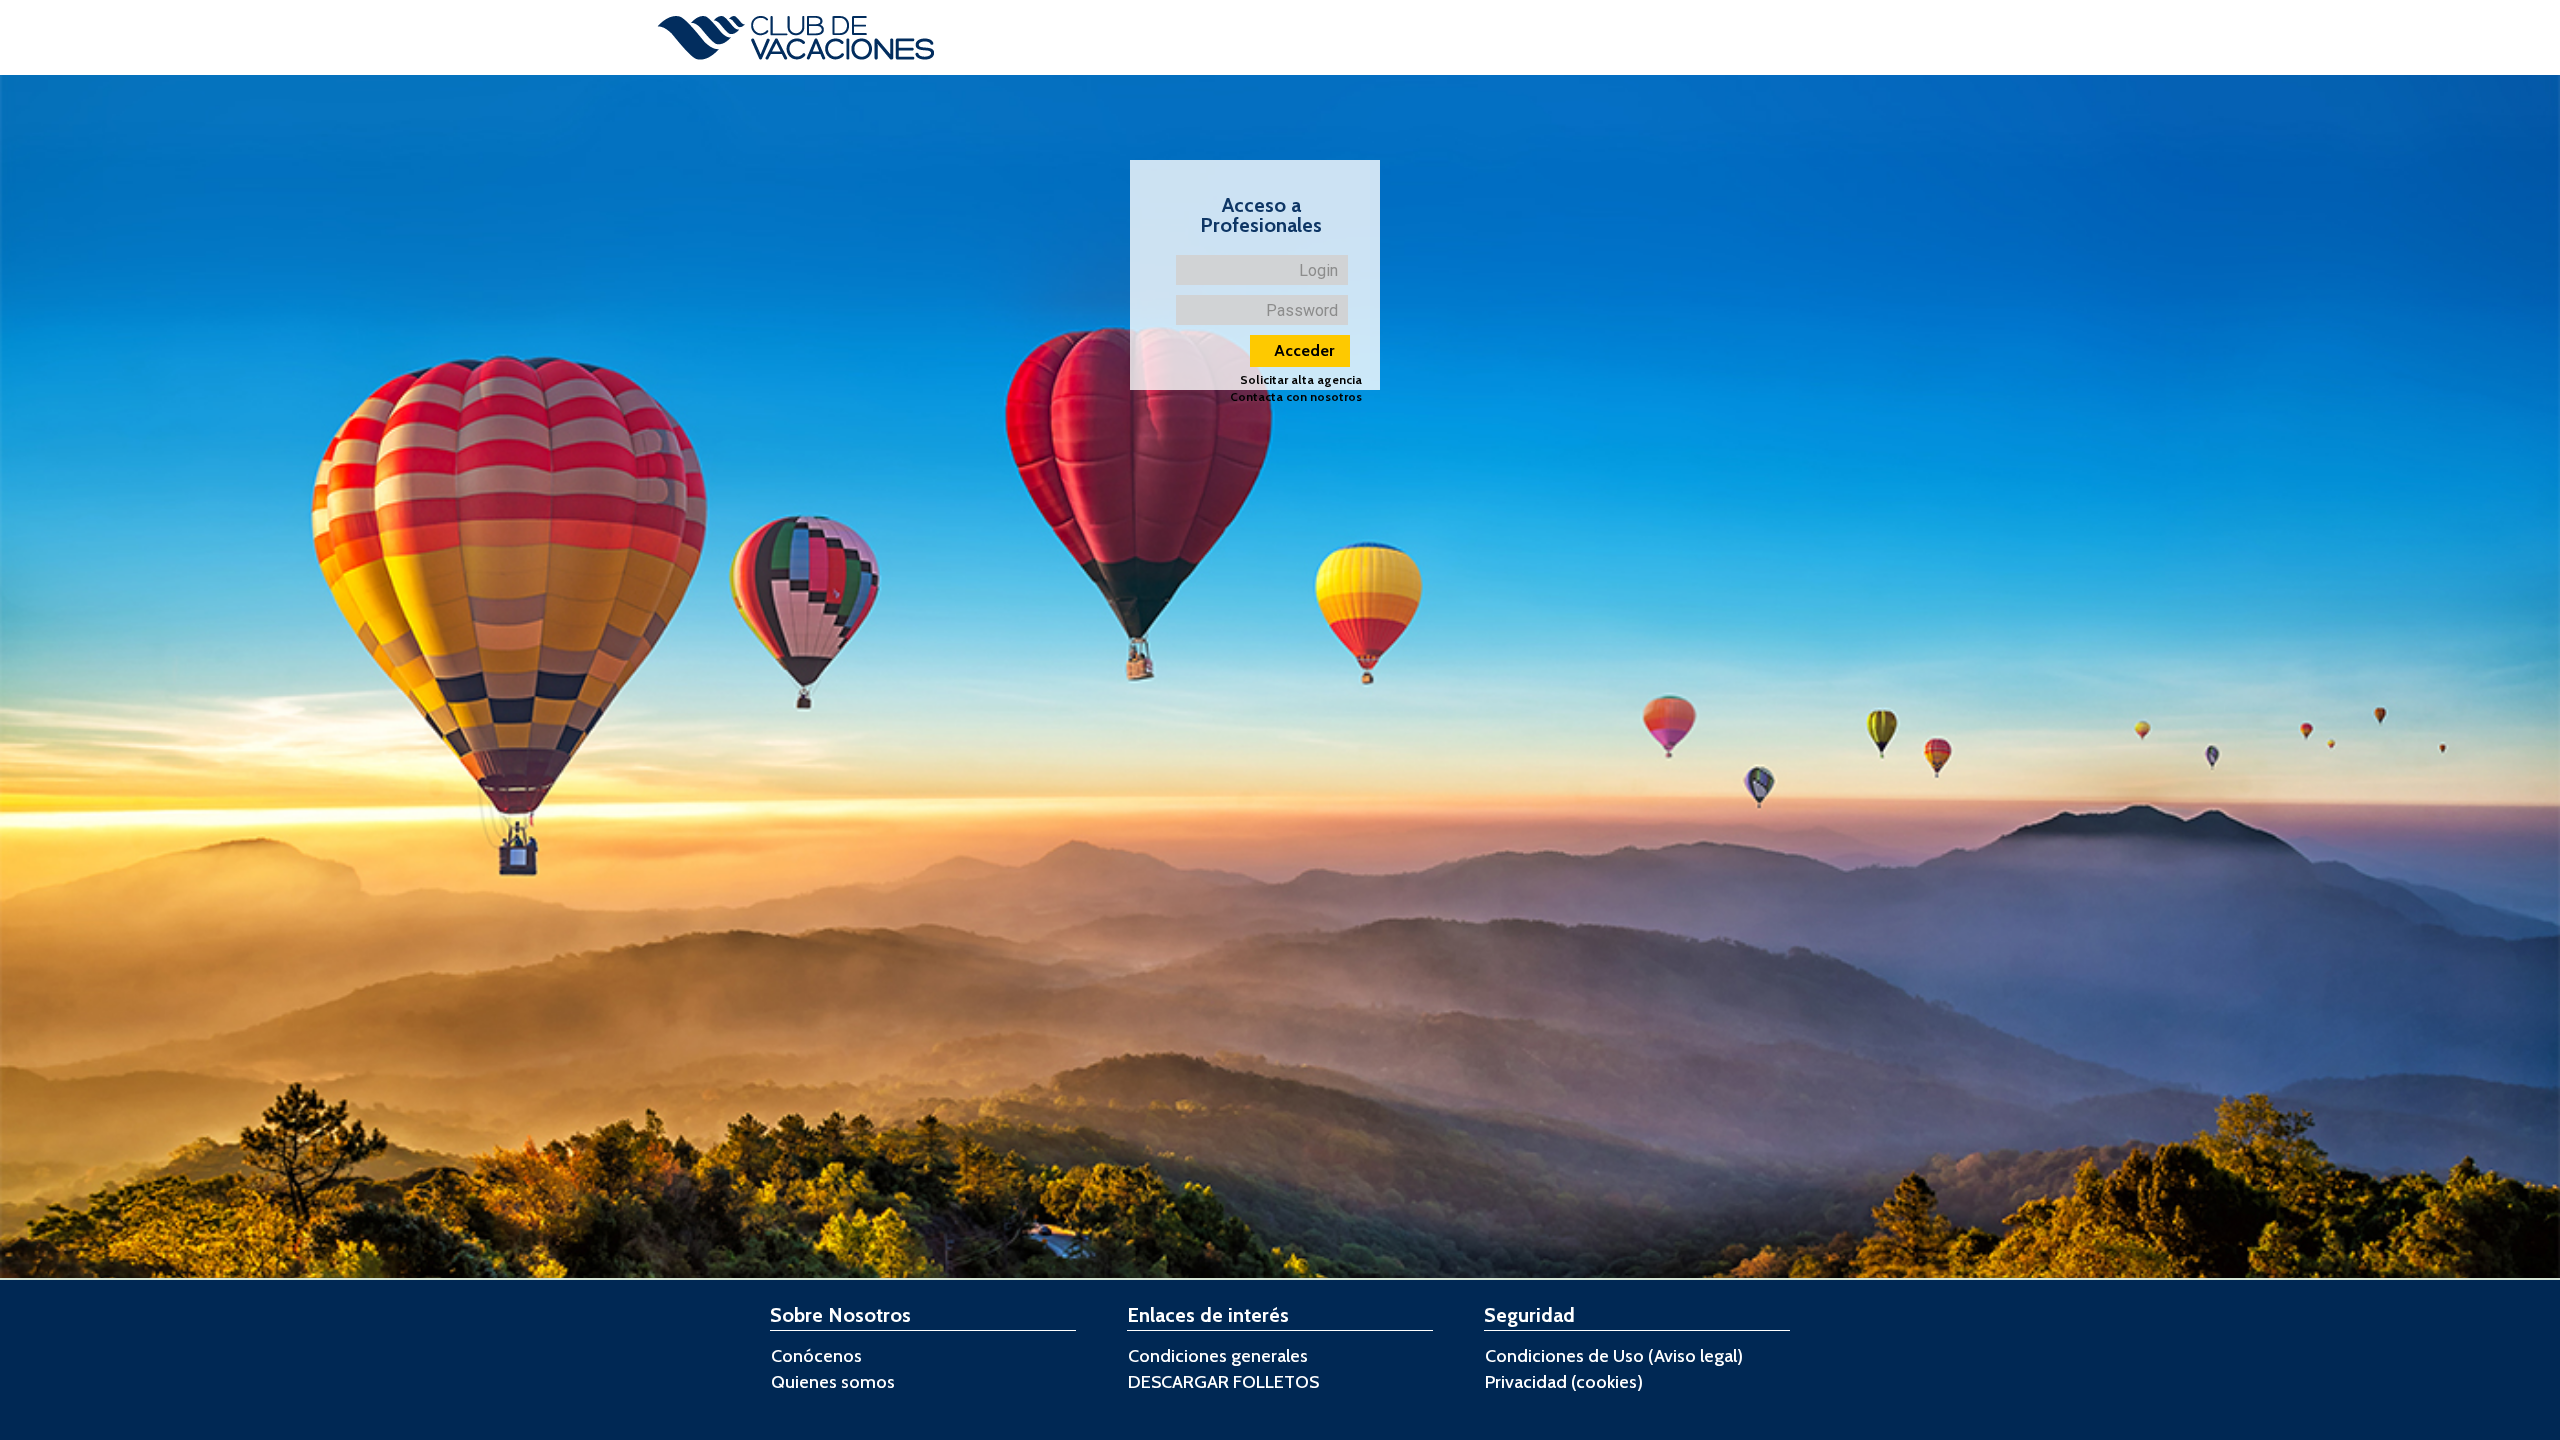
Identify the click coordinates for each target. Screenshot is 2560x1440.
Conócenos (816, 1356)
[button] (1300, 351)
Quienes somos (833, 1382)
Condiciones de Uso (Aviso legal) (1614, 1356)
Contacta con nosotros (1296, 397)
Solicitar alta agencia (1301, 380)
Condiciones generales (1218, 1356)
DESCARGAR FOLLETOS (1223, 1382)
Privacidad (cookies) (1564, 1382)
